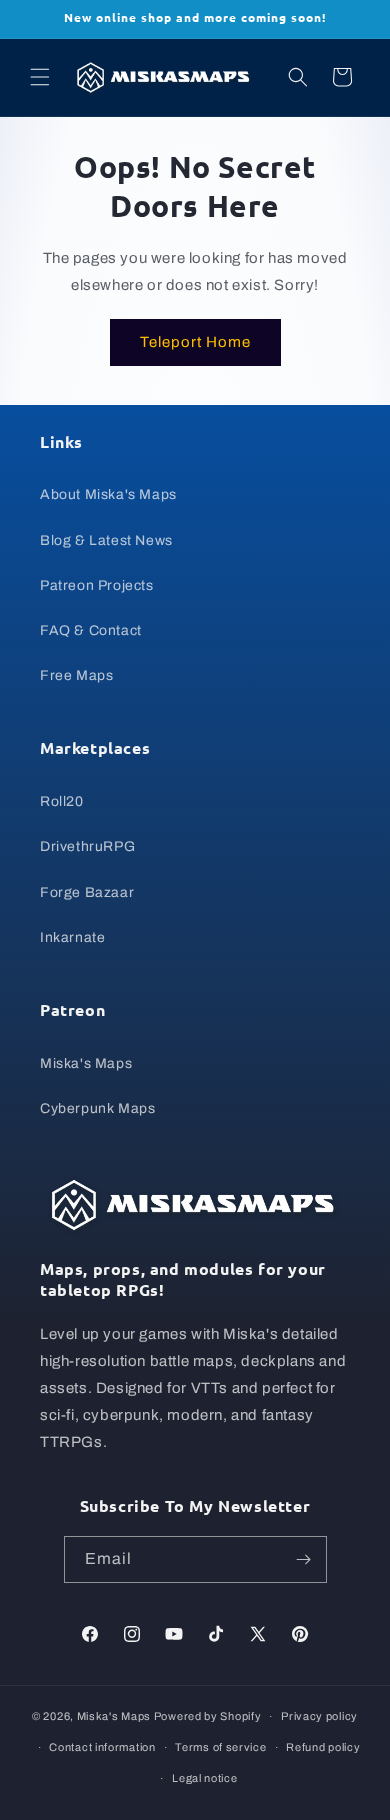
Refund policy (323, 1747)
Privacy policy (319, 1716)
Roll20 (62, 801)
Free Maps (76, 675)
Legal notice (204, 1778)
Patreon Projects (97, 585)
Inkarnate (72, 937)
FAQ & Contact (91, 630)
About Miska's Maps (108, 494)
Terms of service (220, 1747)
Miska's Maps (86, 1063)
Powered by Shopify (208, 1716)
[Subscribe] (304, 1559)
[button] (40, 77)
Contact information (102, 1747)
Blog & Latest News (106, 540)
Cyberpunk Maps (97, 1108)
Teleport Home (195, 342)
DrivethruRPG (87, 846)
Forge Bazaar (87, 892)
